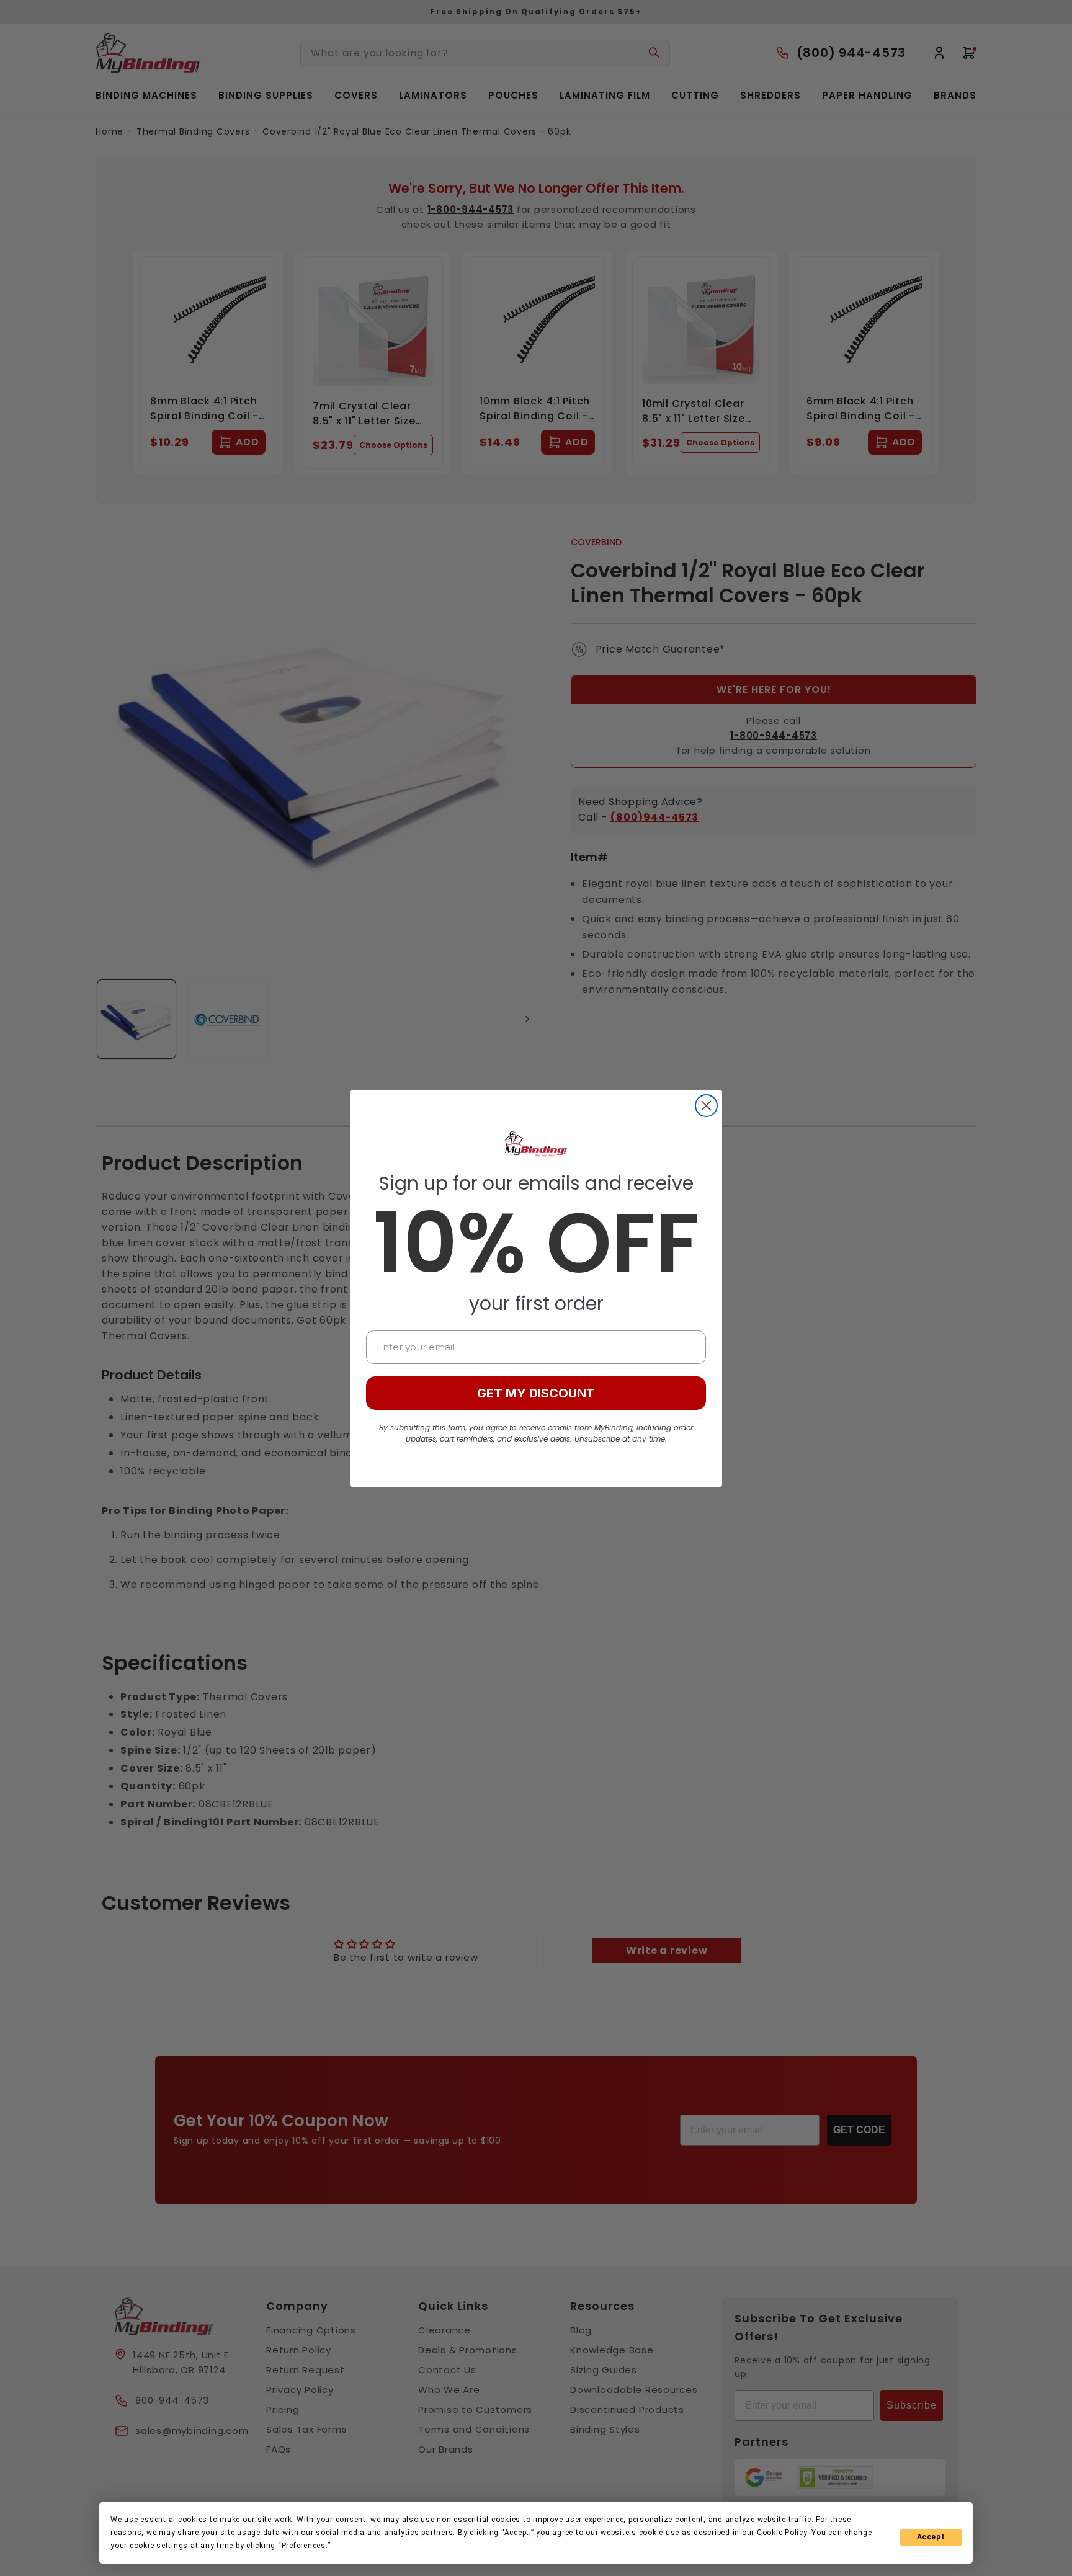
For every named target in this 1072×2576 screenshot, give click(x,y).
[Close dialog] (706, 1106)
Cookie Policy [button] (782, 2533)
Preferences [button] (304, 2546)
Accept (931, 2537)
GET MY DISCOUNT (536, 1393)
